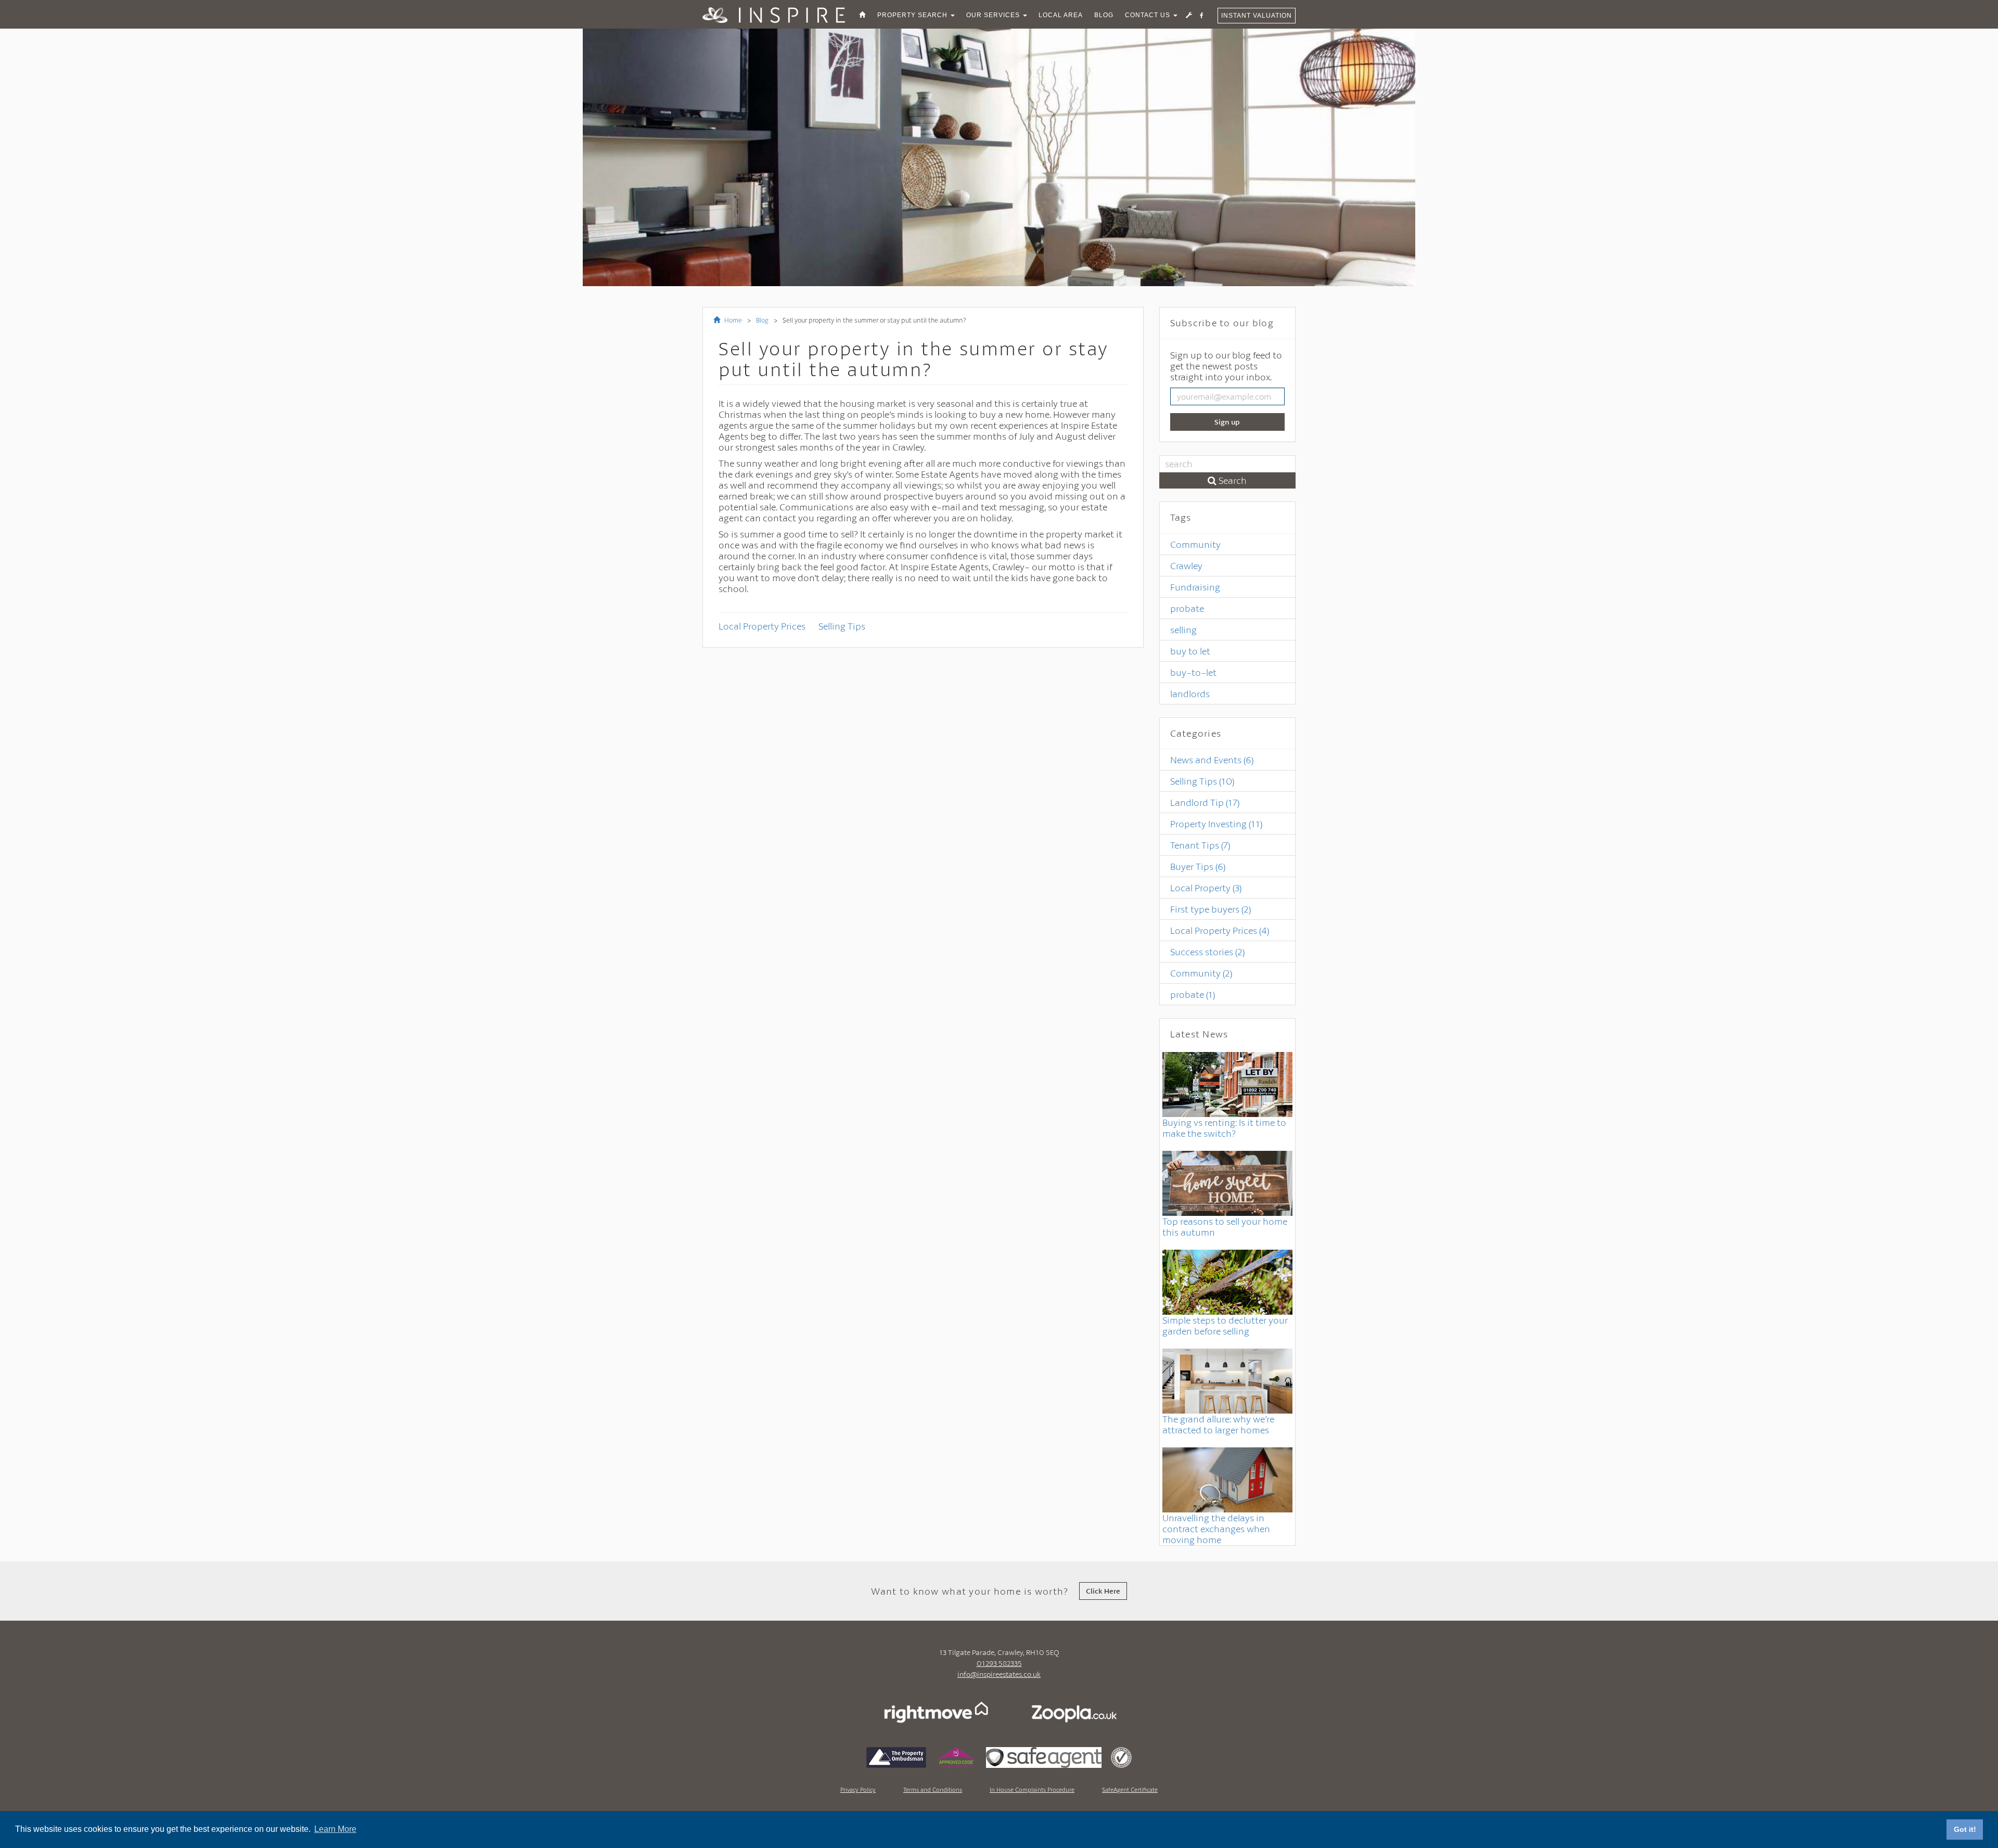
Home (732, 320)
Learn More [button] (335, 1829)
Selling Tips (842, 626)
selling (1183, 630)
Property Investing (1216, 824)
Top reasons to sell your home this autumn (1225, 1227)
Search (1232, 480)
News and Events (1212, 760)
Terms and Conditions (933, 1789)
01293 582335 (999, 1663)
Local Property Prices (762, 626)
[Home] (862, 15)
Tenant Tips (1200, 845)
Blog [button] (1104, 15)
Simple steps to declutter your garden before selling (1225, 1325)
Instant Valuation (1257, 16)
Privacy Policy (858, 1789)
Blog (762, 320)
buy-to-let (1193, 672)
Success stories (1207, 952)
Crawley (1186, 566)
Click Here (1103, 1591)
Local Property (1206, 888)
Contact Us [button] (1149, 15)
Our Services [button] (994, 15)
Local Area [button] (1061, 15)
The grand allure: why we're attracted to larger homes (1218, 1424)
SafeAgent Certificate (1130, 1789)
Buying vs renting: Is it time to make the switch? (1224, 1128)
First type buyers (1211, 909)
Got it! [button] (1965, 1829)
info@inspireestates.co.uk (999, 1674)
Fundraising (1195, 587)
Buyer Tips (1198, 866)
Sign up (1227, 422)
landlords (1190, 694)
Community (1195, 544)
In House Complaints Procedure (1032, 1789)
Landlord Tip (1205, 802)
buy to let (1190, 651)
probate (1187, 608)
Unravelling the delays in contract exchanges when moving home (1216, 1529)
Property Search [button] (913, 15)
